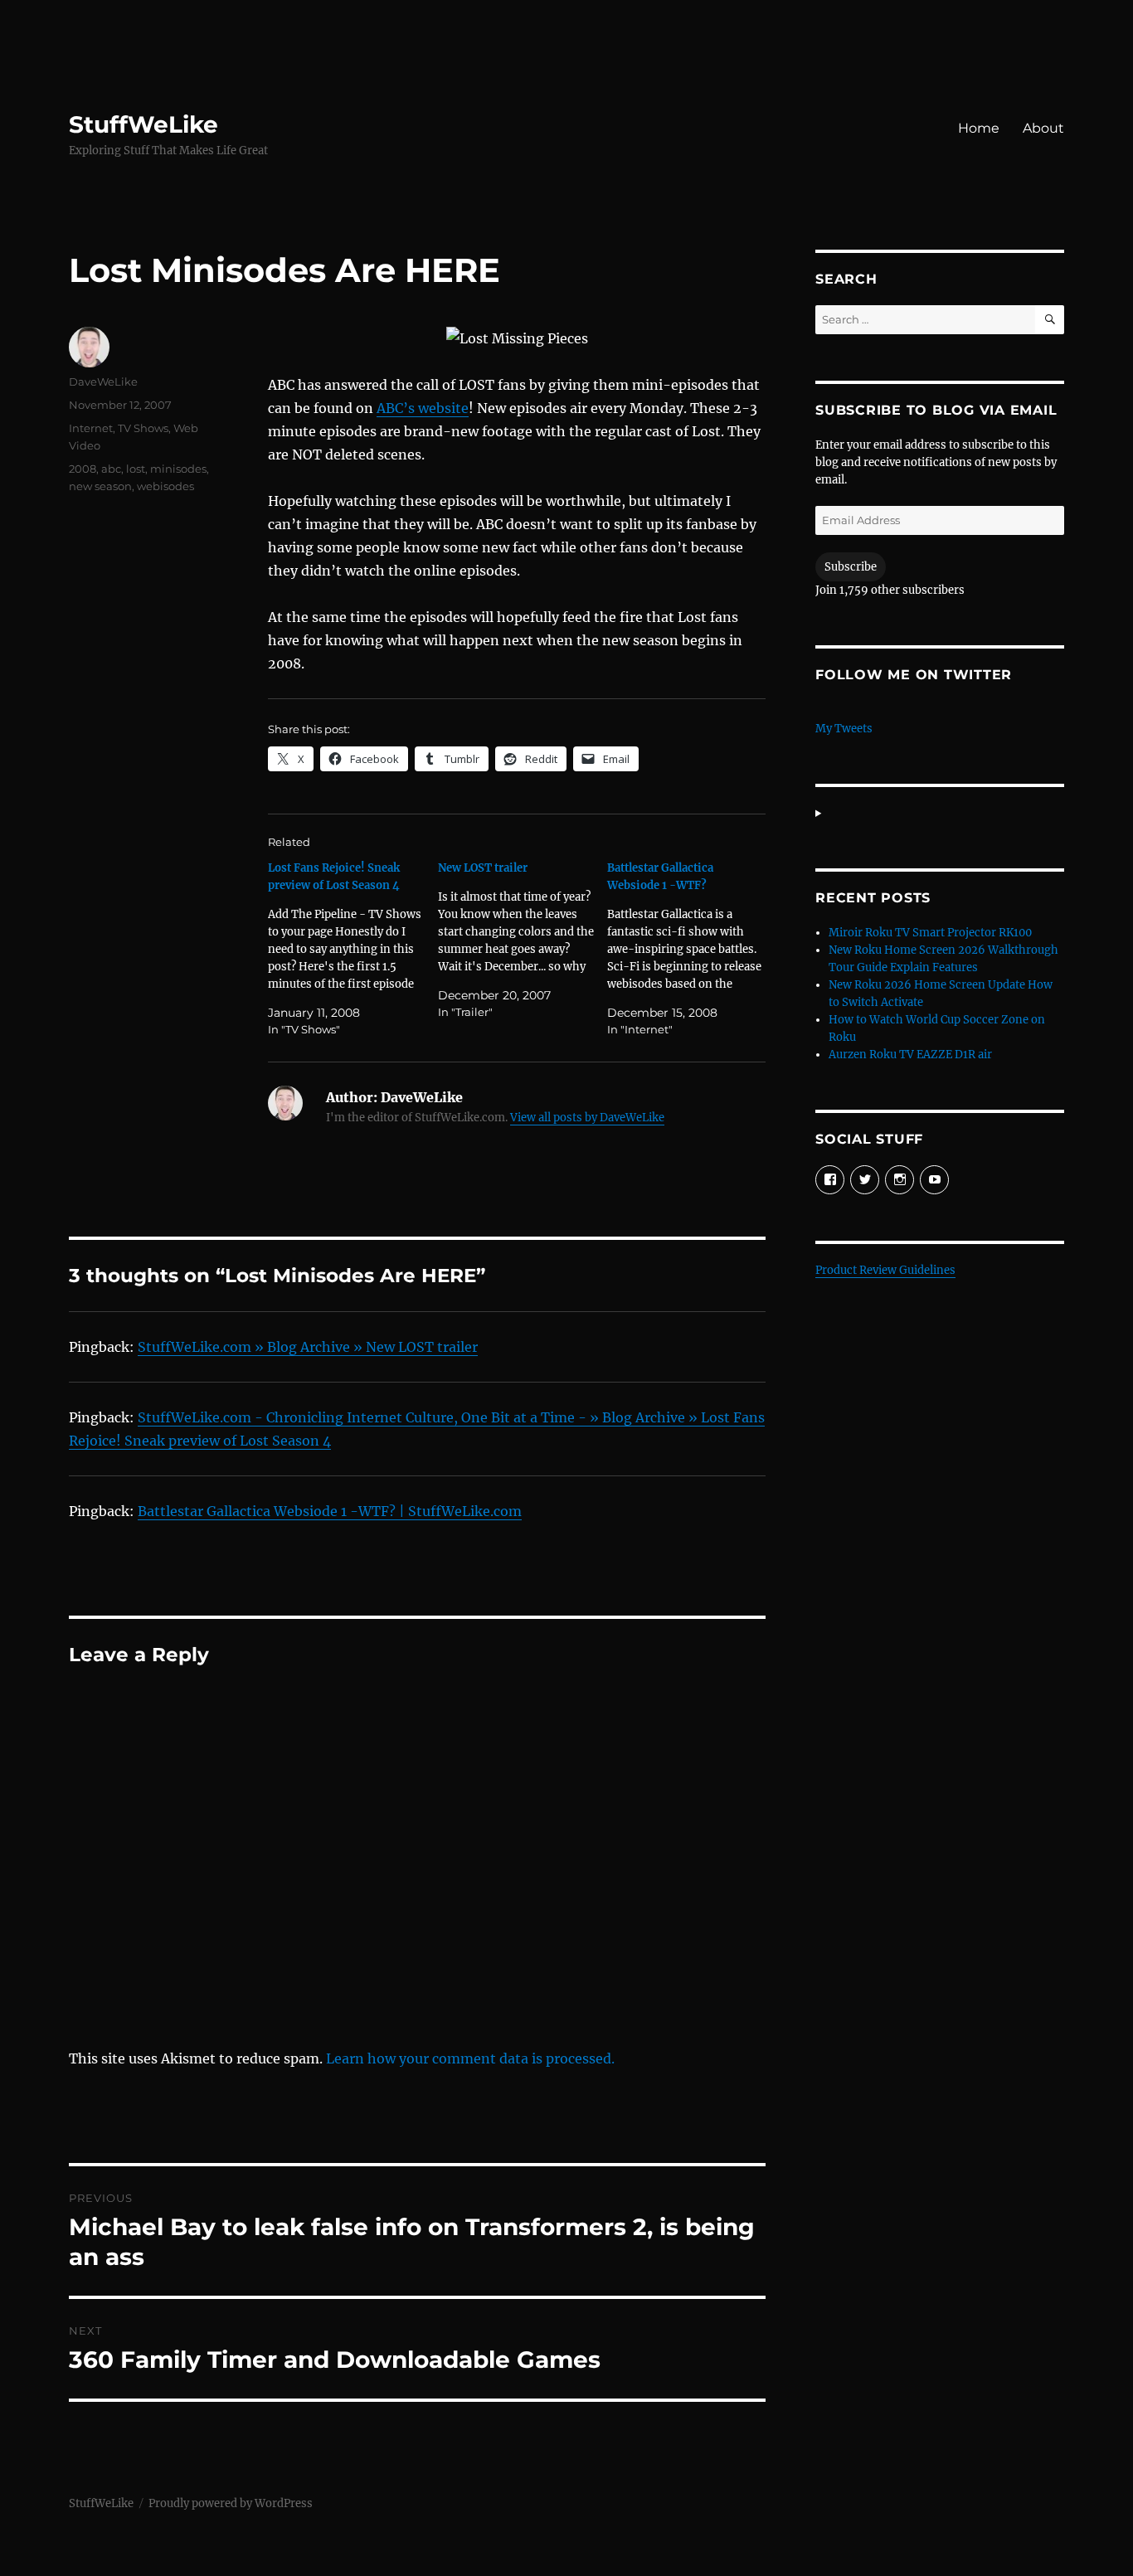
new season (100, 486)
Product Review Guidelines (885, 1270)
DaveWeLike (103, 382)
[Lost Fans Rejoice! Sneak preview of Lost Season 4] (353, 949)
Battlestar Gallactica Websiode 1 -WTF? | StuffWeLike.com (330, 1511)
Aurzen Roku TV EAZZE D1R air (910, 1055)
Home (979, 128)
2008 (83, 469)
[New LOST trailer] (523, 940)
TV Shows (143, 428)
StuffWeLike (143, 124)
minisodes (178, 469)
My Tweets (844, 729)
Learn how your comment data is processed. (470, 2058)
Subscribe (851, 567)
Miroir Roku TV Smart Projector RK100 (930, 933)
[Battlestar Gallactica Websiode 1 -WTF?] (692, 949)
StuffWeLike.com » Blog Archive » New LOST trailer (308, 1347)
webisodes (165, 486)
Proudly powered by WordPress (231, 2503)
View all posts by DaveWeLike (587, 1118)
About (1043, 128)
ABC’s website (423, 408)
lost (136, 469)
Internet (91, 428)
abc (111, 469)
